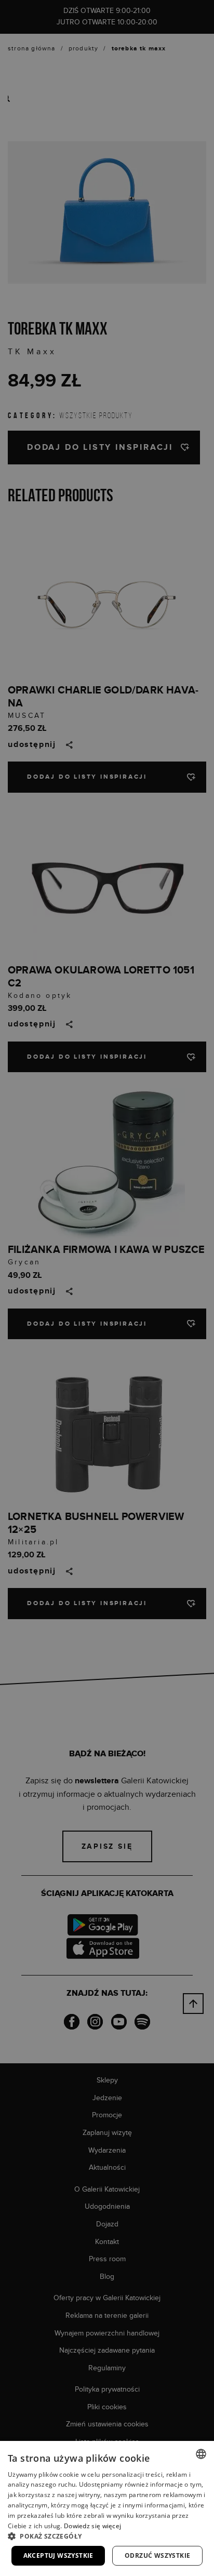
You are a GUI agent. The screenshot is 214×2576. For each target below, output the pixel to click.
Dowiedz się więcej (92, 2526)
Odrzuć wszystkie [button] (157, 2555)
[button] (107, 2536)
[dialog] (107, 1288)
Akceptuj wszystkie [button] (58, 2555)
